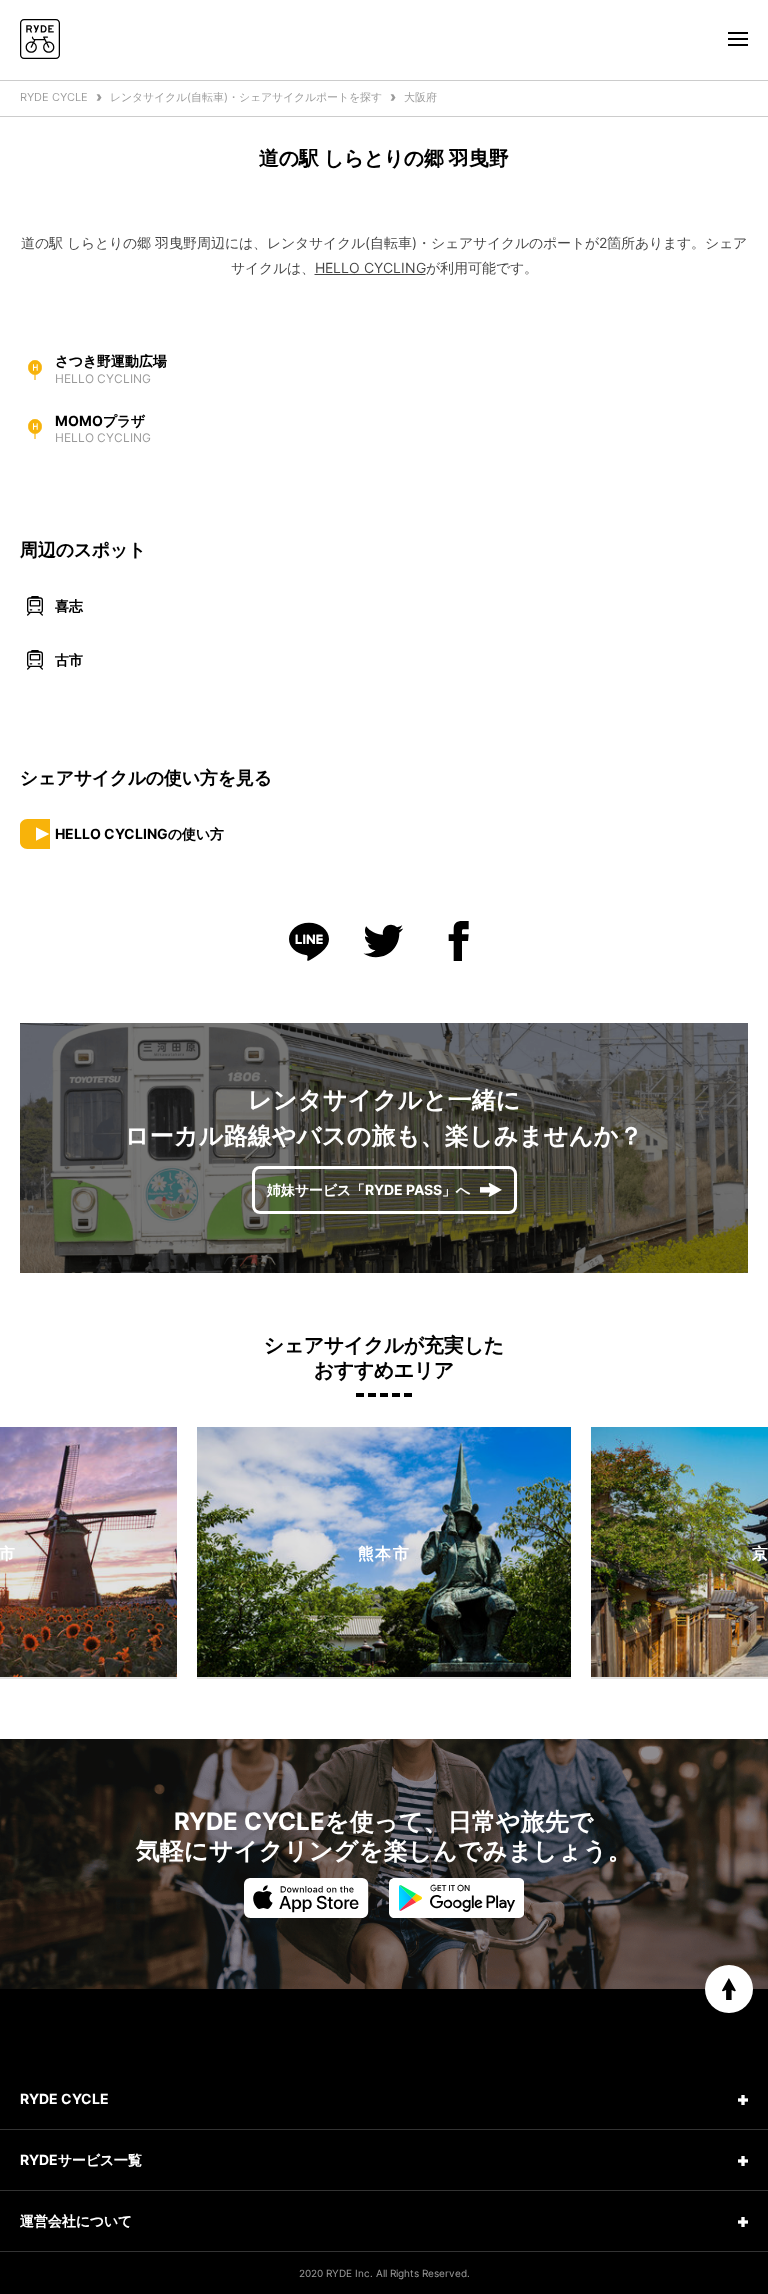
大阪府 (420, 97)
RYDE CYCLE (54, 97)
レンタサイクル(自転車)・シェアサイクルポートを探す (246, 97)
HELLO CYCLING (370, 267)
